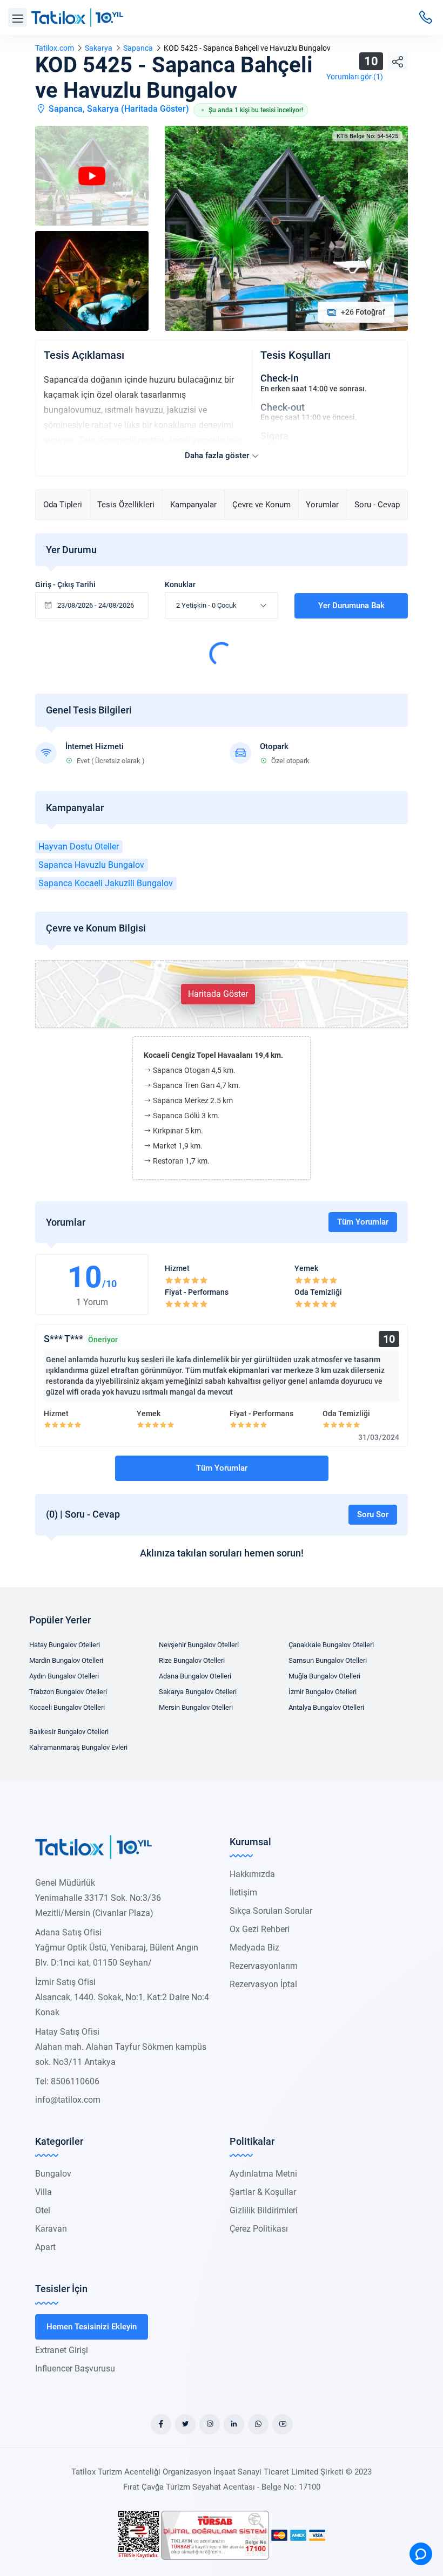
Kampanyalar (193, 505)
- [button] (206, 605)
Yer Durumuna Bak (351, 606)
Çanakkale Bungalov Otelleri (331, 1645)
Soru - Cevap (377, 505)
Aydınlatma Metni (263, 2174)
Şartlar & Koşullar (263, 2192)
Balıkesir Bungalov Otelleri (69, 1732)
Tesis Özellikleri (126, 505)
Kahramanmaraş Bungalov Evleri (78, 1747)
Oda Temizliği (318, 1292)
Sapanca (138, 48)
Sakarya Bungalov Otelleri (198, 1692)
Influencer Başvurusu (75, 2368)
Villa (43, 2192)
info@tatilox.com (68, 2100)
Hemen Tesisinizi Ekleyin (92, 2327)
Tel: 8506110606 (67, 2081)
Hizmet (177, 1268)
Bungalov (53, 2174)
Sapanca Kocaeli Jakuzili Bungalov (106, 883)
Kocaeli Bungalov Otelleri (67, 1707)
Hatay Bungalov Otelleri (65, 1645)
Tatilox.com (55, 48)
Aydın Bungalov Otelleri (64, 1676)
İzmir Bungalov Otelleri (323, 1692)
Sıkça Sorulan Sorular (271, 1911)
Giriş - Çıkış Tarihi (65, 584)
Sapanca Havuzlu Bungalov (91, 865)
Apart (45, 2247)
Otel (43, 2210)
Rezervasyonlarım (264, 1966)
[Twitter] (185, 2424)
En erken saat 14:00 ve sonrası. (314, 389)
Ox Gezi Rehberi (260, 1929)
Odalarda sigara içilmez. (302, 446)
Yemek (306, 1268)
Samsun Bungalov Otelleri (328, 1660)
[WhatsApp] (258, 2424)
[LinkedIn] (234, 2424)
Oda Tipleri (63, 505)
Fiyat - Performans (197, 1292)
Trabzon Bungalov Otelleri (68, 1692)
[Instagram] (210, 2424)
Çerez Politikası (259, 2229)
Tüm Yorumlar (363, 1222)
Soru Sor (373, 1514)
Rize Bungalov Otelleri (192, 1660)
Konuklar (180, 584)
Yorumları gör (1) (355, 77)
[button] (18, 18)
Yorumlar (322, 505)
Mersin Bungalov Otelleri (196, 1707)
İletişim (243, 1892)
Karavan (51, 2229)
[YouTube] (283, 2424)
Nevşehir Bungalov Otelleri (199, 1645)
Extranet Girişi (62, 2350)
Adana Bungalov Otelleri (195, 1676)
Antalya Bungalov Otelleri (326, 1707)
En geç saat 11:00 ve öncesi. (309, 417)
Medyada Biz (254, 1948)
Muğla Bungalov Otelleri (324, 1676)
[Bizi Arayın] (426, 17)
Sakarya (99, 48)
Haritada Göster (155, 109)
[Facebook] (161, 2424)
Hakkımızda (252, 1874)
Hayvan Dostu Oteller (79, 847)
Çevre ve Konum (261, 505)
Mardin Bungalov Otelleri (66, 1660)
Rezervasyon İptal (263, 1984)
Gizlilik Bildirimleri (264, 2210)
